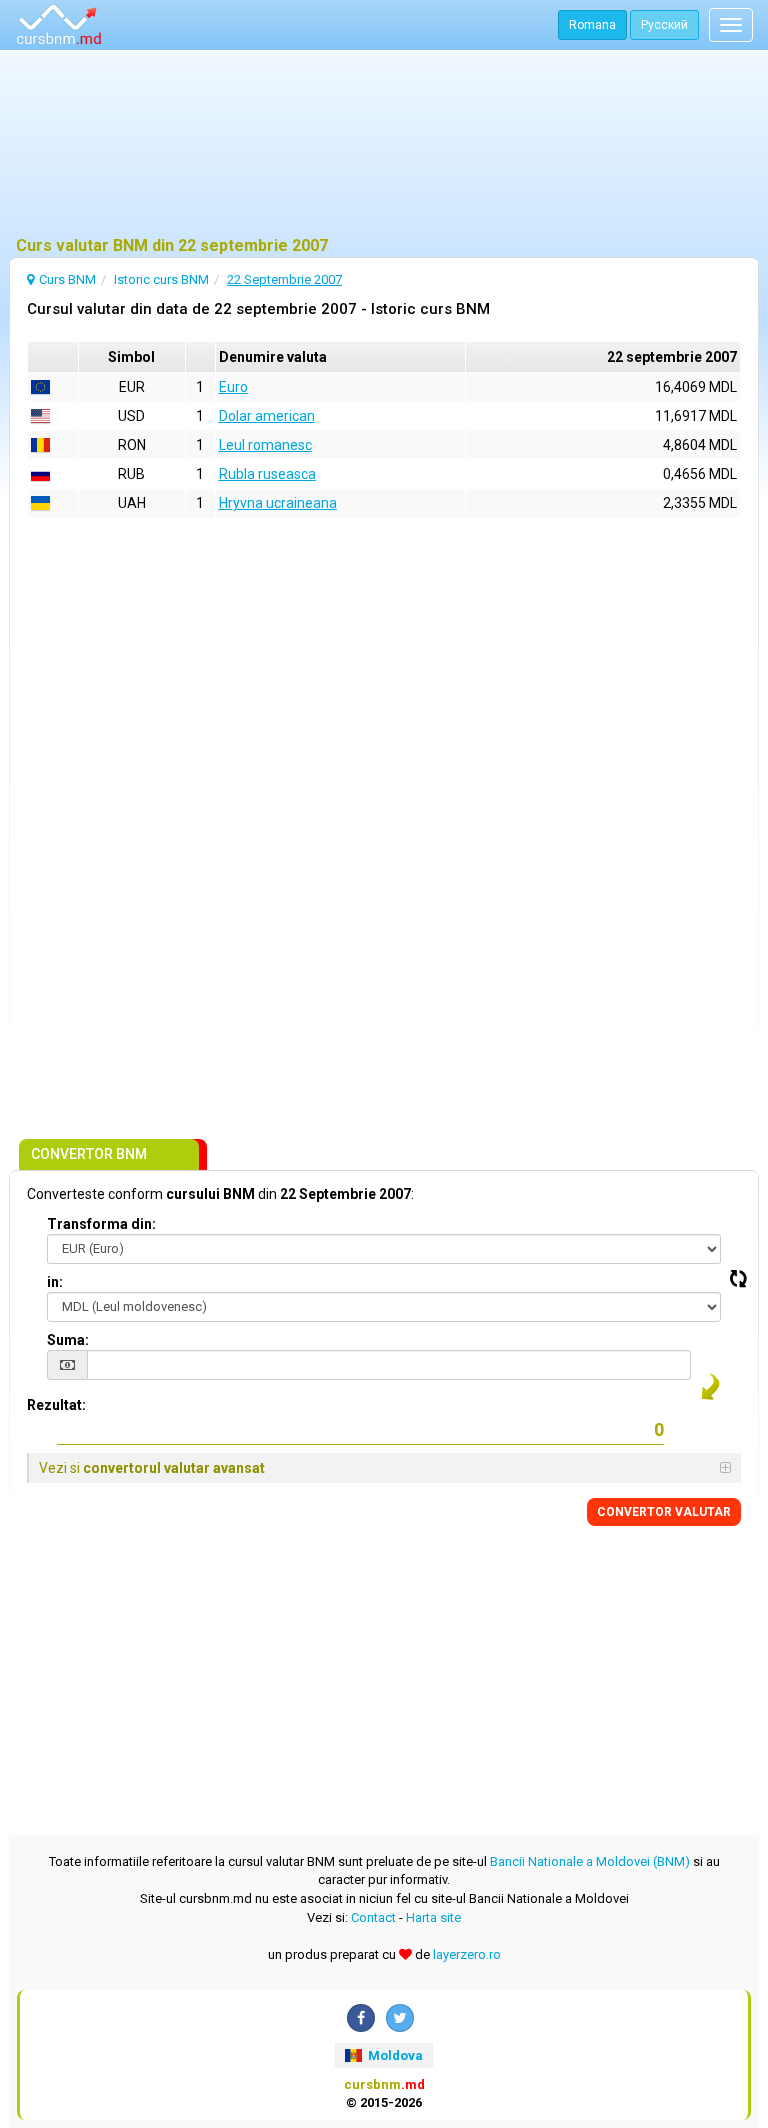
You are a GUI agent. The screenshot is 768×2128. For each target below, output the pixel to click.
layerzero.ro (467, 1954)
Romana (592, 25)
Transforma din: (101, 1224)
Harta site (433, 1917)
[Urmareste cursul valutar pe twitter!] (400, 2018)
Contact (373, 1917)
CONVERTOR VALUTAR (664, 1512)
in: (55, 1282)
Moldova (394, 2055)
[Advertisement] (384, 145)
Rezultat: (56, 1405)
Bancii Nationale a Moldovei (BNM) (590, 1861)
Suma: (68, 1340)
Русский (664, 25)
